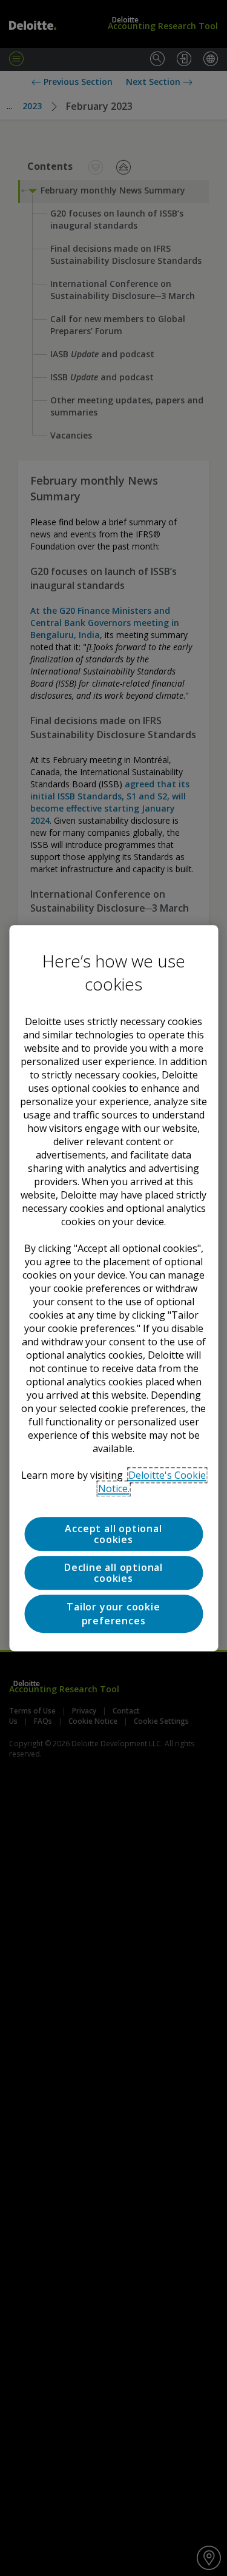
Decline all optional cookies (113, 1573)
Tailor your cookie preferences (113, 1614)
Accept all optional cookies (113, 1534)
